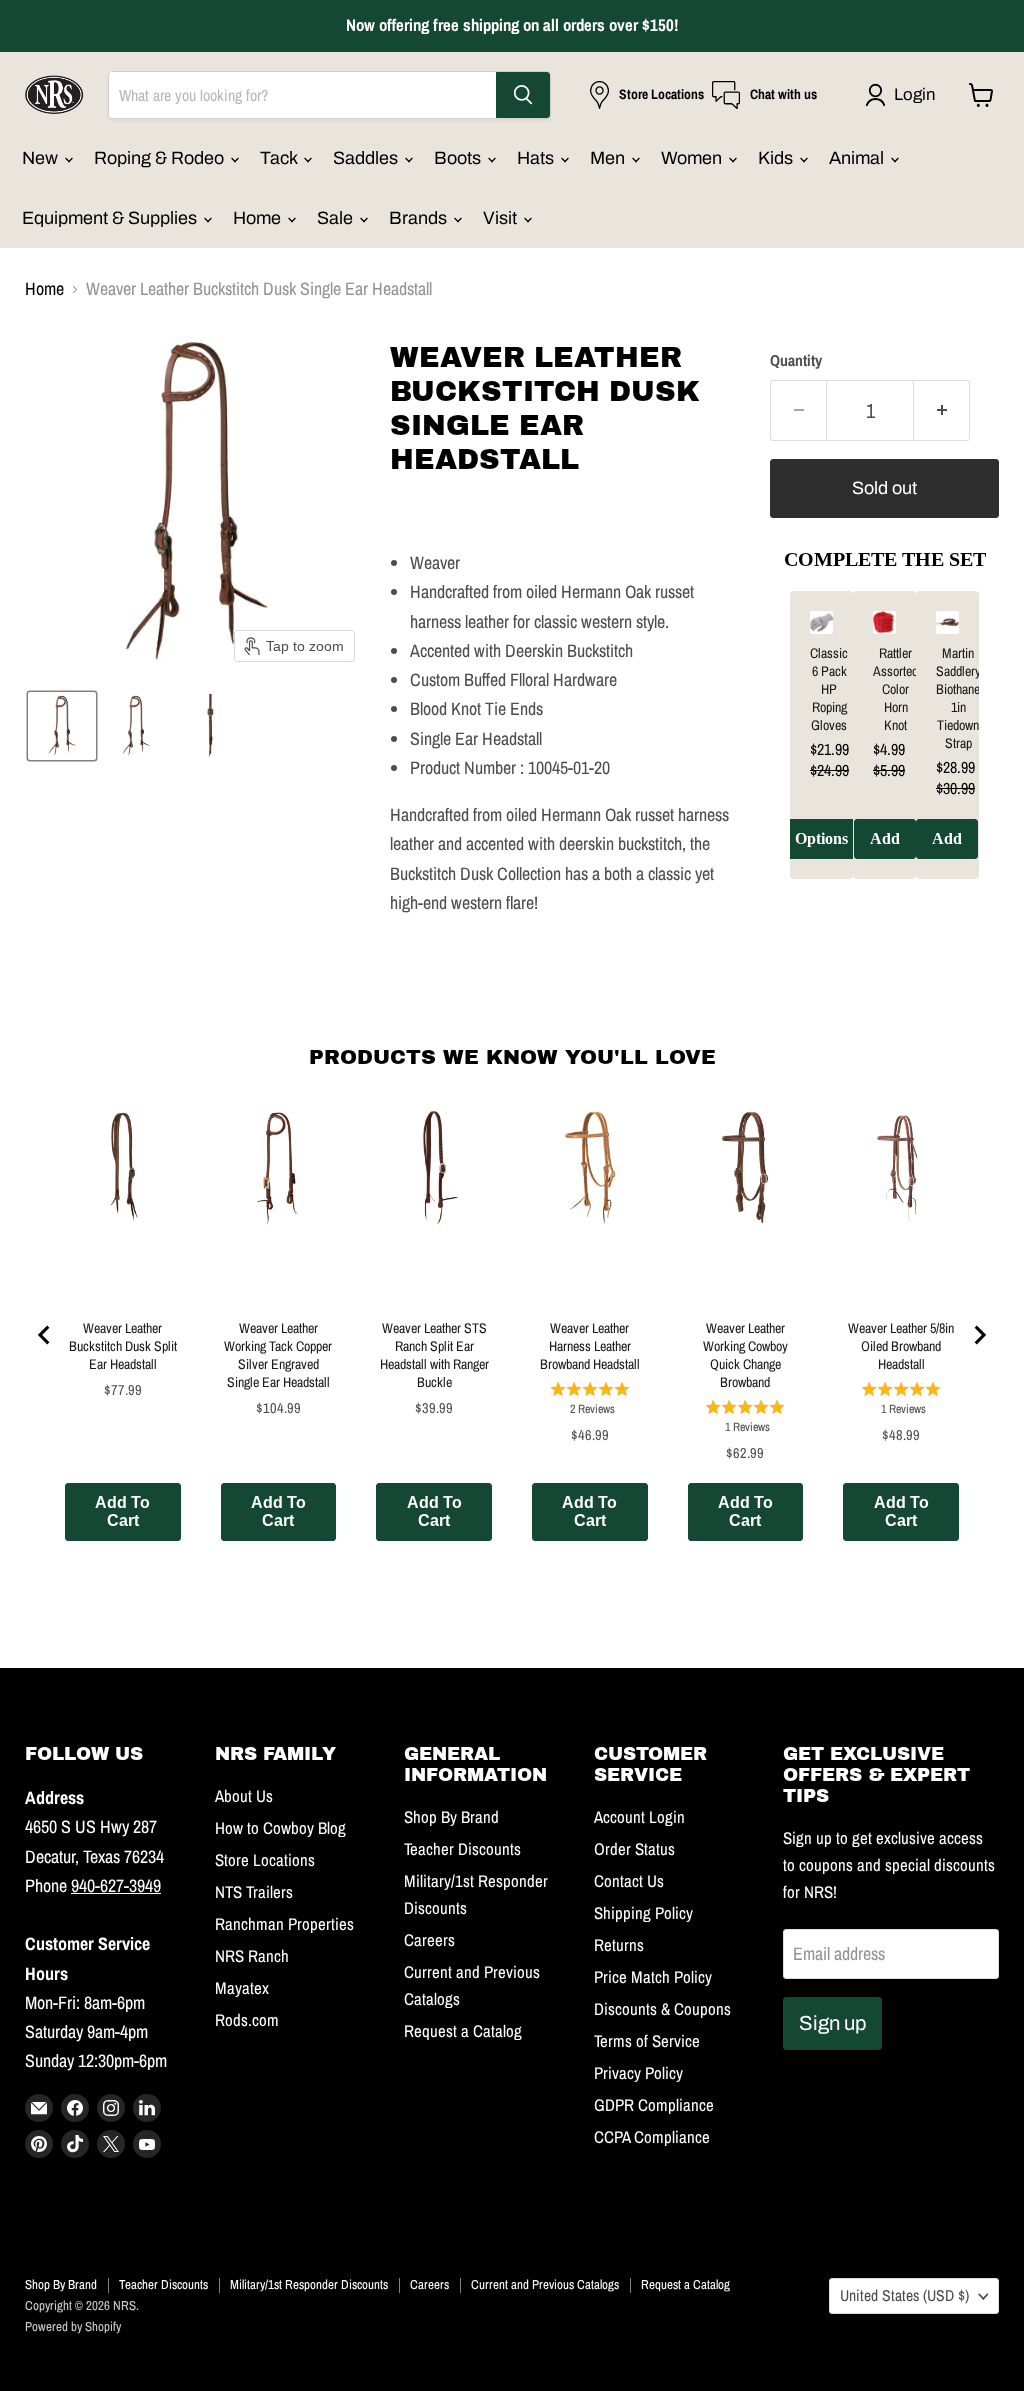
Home (259, 218)
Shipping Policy (643, 1913)
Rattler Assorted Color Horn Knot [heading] (895, 689)
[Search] (523, 95)
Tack (280, 158)
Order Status (634, 1849)
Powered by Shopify (73, 2326)
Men (609, 158)
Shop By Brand (451, 1817)
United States (904, 2295)
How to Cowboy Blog (280, 1828)
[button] (904, 95)
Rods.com (247, 2020)
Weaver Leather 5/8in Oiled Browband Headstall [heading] (901, 1346)
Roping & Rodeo (161, 158)
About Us (244, 1796)
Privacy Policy (638, 2073)
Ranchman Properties (284, 1924)
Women (693, 158)
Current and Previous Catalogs (545, 2284)
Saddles (367, 158)
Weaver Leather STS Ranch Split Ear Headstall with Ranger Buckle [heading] (434, 1355)
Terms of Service (647, 2041)
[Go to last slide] (45, 1335)
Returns (619, 1945)
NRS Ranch (252, 1956)
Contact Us (629, 1881)
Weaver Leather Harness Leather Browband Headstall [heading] (590, 1346)
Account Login (639, 1817)
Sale (337, 218)
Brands (420, 218)
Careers (429, 1940)
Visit (502, 218)
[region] (884, 750)
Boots (459, 158)
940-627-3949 (116, 1885)
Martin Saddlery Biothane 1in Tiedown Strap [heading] (958, 698)
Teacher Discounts (462, 1849)
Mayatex (242, 1988)
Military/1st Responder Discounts (309, 2284)
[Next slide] (979, 1335)
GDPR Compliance (654, 2105)
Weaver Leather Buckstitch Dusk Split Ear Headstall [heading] (123, 1346)
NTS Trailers (254, 1892)
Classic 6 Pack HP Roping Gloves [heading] (829, 689)
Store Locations (265, 1860)
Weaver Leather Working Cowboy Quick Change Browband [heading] (745, 1355)
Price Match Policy (653, 1977)
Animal (858, 158)
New (42, 158)
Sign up (832, 2023)
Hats (537, 158)
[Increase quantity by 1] (942, 410)
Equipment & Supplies (111, 218)
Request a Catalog (463, 2031)
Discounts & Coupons (662, 2009)
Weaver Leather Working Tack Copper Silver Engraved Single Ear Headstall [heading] (278, 1355)
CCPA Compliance (652, 2137)
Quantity (796, 361)
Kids (777, 158)
